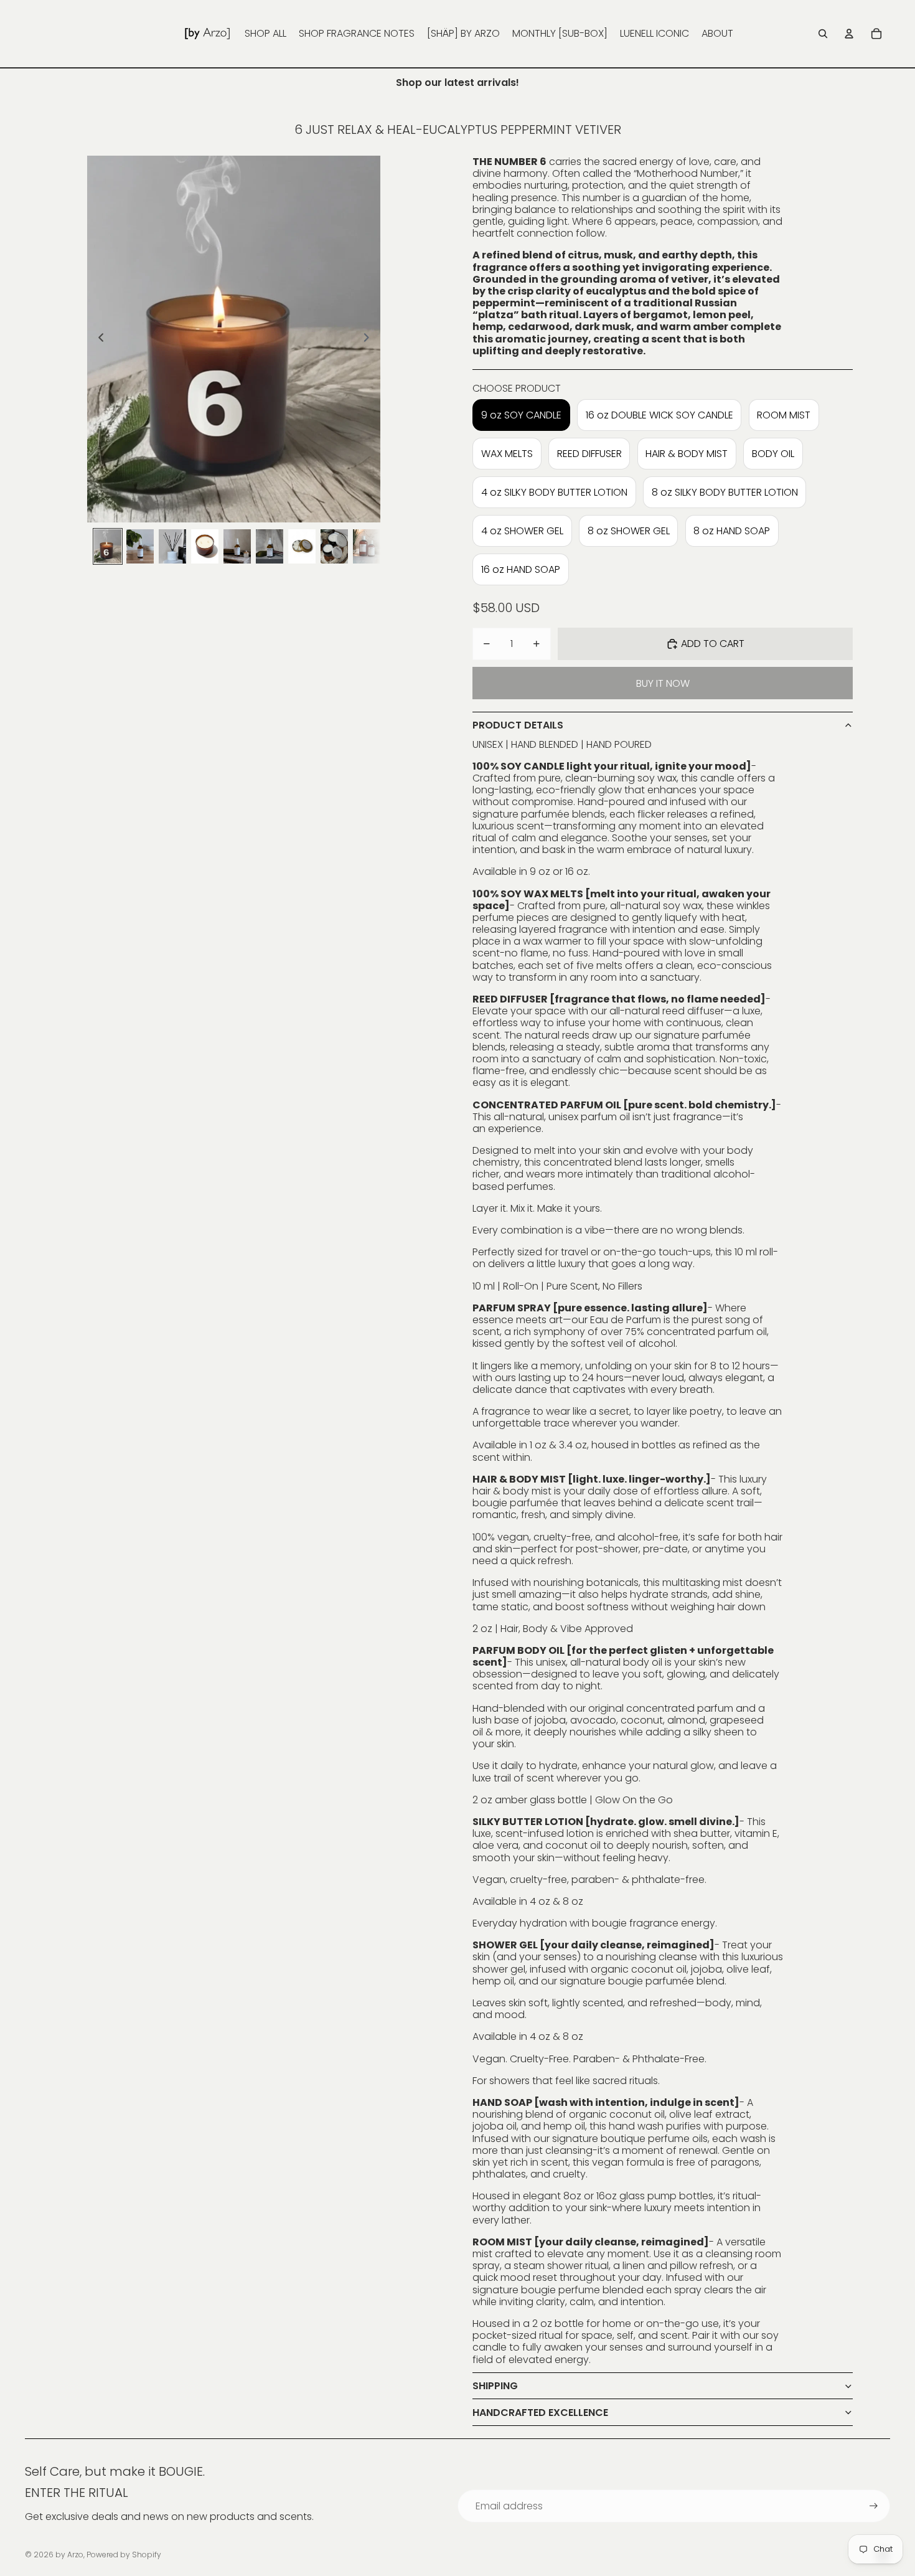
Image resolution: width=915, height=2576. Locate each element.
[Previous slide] (97, 339)
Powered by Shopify (124, 2555)
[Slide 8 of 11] (334, 546)
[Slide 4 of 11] (205, 546)
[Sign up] (874, 2506)
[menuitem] (265, 34)
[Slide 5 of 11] (237, 546)
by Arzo (69, 2555)
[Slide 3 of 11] (172, 546)
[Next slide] (370, 339)
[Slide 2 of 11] (140, 546)
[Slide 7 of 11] (302, 546)
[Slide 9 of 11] (367, 546)
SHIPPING (495, 2386)
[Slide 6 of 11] (270, 546)
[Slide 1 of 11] (108, 546)
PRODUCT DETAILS (518, 725)
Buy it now (663, 683)
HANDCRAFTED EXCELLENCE (540, 2413)
